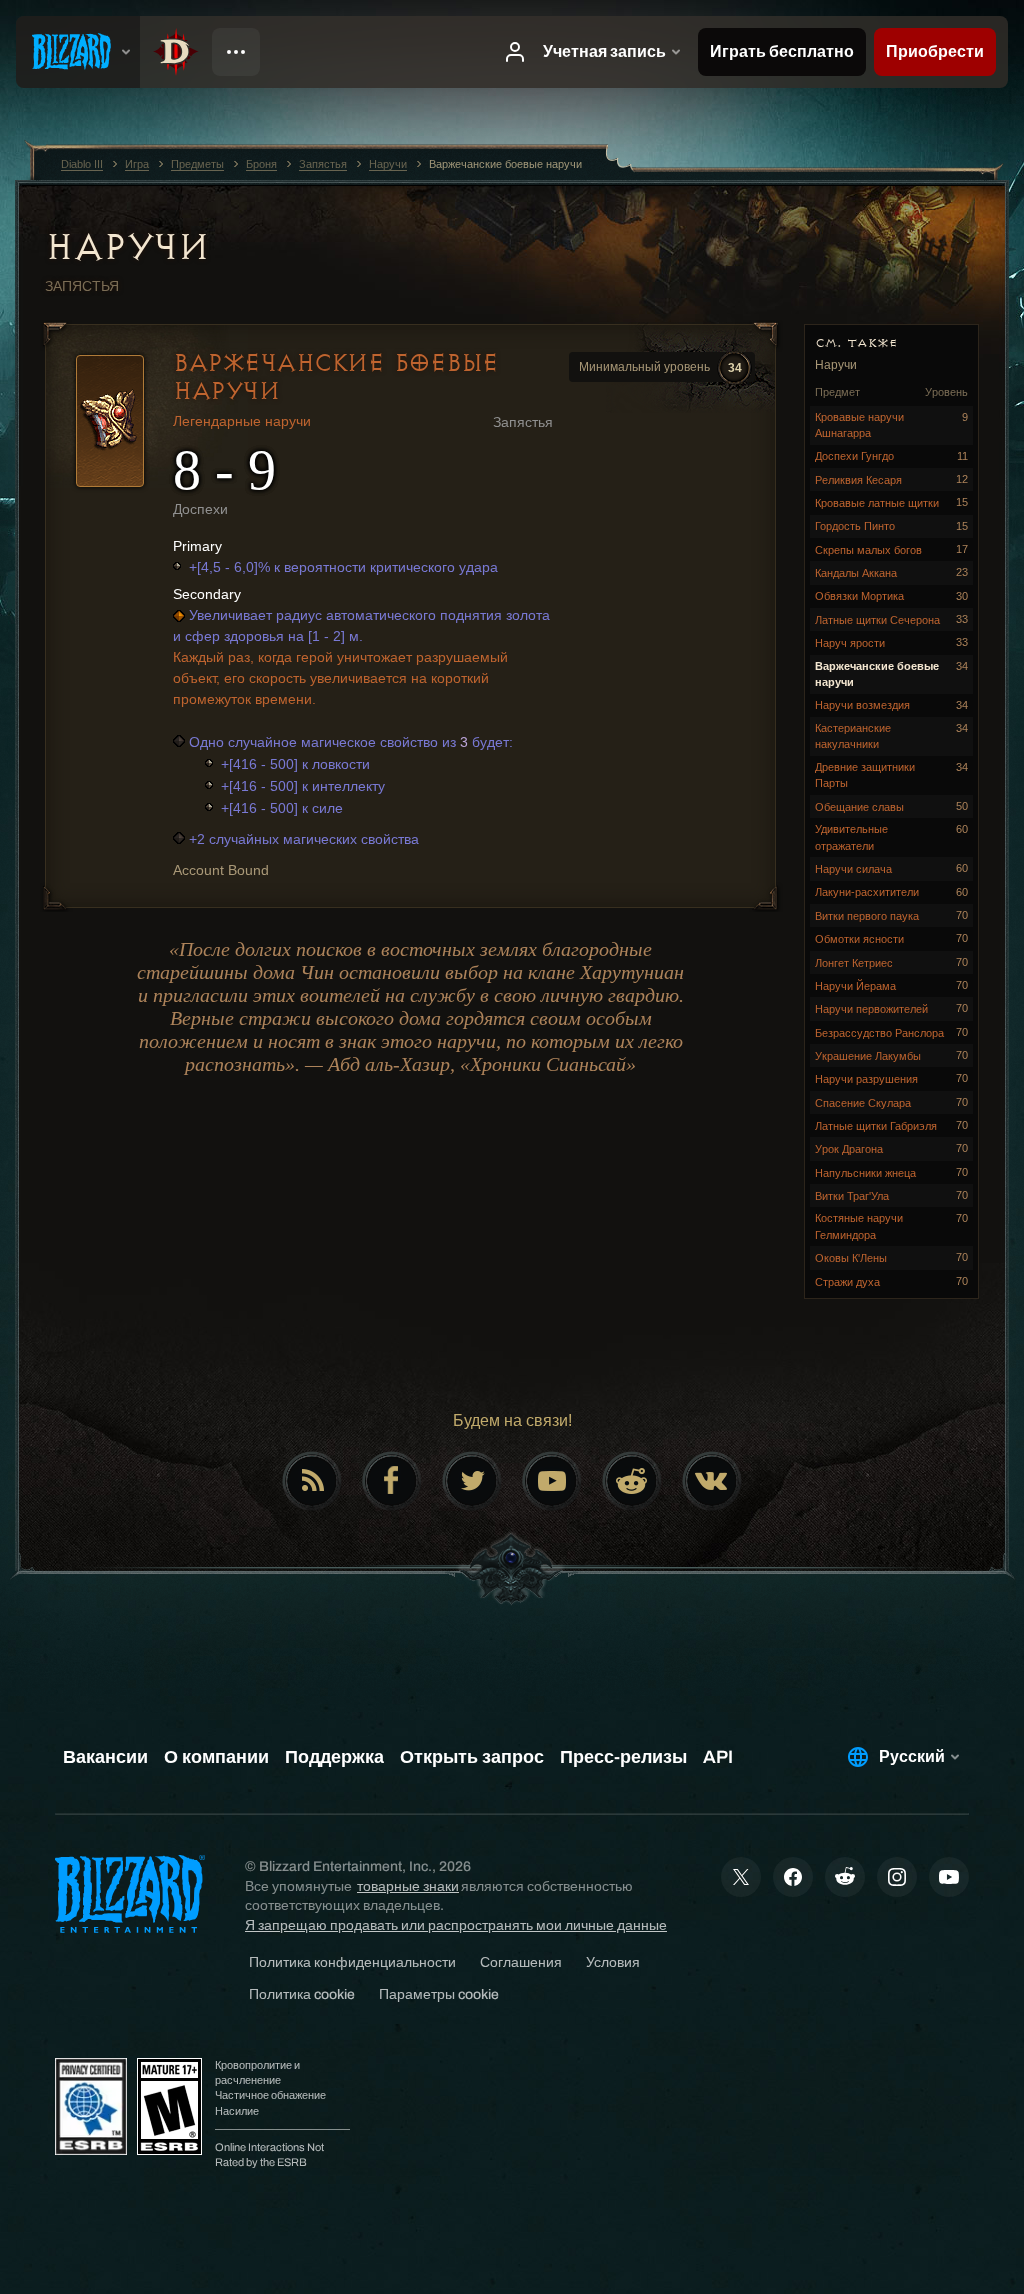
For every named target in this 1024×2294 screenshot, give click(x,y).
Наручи (127, 247)
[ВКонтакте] (712, 1481)
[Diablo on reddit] (632, 1481)
